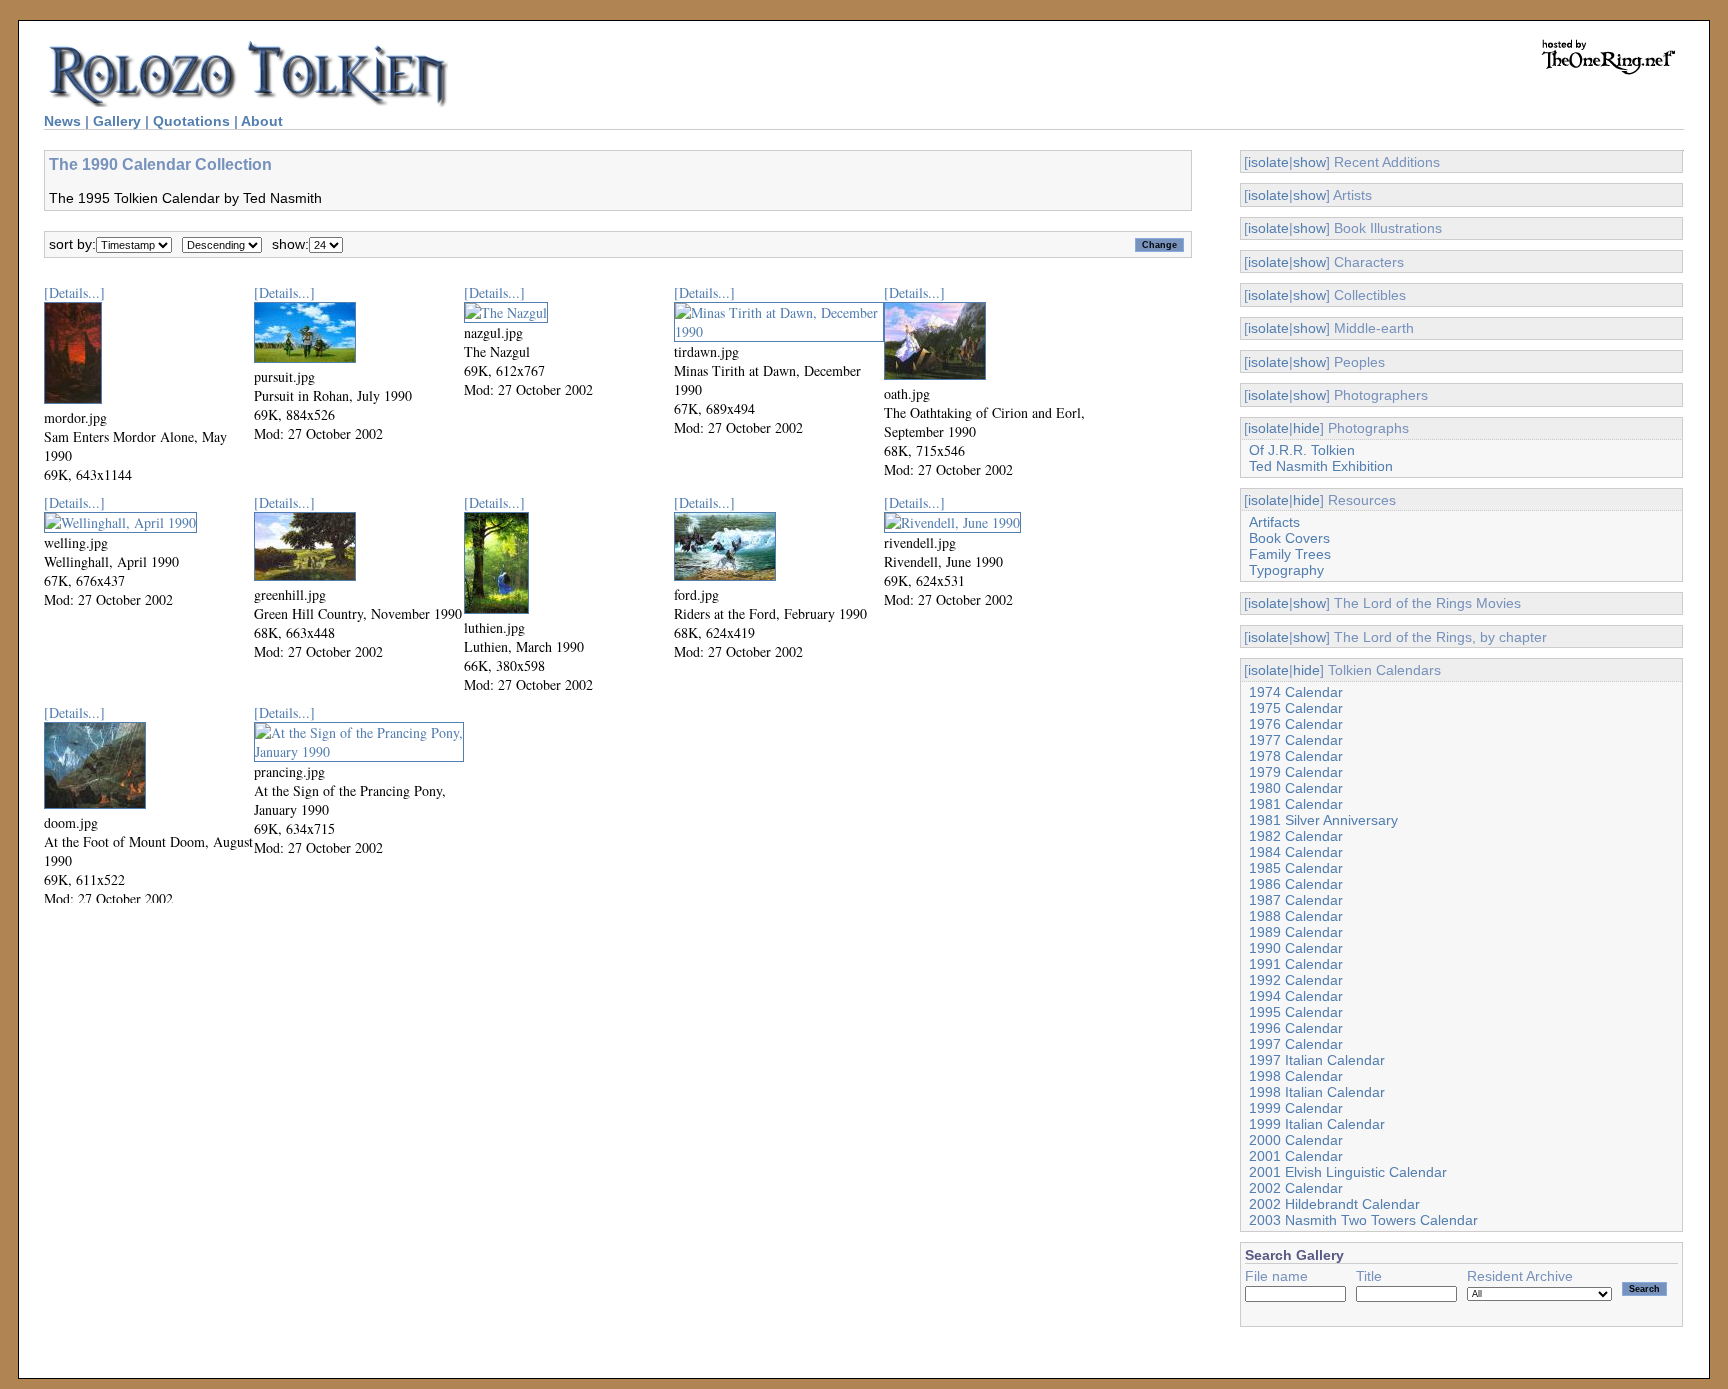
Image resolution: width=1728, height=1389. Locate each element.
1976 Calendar (1296, 724)
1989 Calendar (1296, 932)
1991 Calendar (1296, 964)
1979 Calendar (1296, 772)
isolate (1268, 162)
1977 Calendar (1296, 740)
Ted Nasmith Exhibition (1321, 466)
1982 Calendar (1296, 836)
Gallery (117, 121)
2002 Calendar (1296, 1188)
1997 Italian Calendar (1317, 1060)
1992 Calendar (1296, 980)
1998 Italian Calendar (1317, 1092)
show (1309, 162)
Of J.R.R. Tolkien (1302, 450)
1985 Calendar (1296, 868)
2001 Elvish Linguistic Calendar (1348, 1172)
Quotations (191, 121)
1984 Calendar (1296, 852)
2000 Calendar (1296, 1140)
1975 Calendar (1296, 708)
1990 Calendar (1296, 948)
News (62, 121)
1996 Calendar (1296, 1028)
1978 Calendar (1296, 756)
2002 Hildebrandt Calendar (1334, 1204)
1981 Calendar (1296, 804)
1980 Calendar (1296, 788)
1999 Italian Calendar (1317, 1124)
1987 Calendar (1296, 900)
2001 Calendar (1296, 1156)
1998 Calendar (1296, 1076)
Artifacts (1274, 522)
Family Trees (1290, 554)
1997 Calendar (1296, 1044)
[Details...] (74, 292)
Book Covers (1289, 538)
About (262, 121)
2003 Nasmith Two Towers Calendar (1363, 1220)
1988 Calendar (1296, 916)
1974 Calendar (1296, 692)
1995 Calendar (1296, 1012)
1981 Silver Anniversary (1323, 820)
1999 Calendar (1296, 1108)
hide (1306, 428)
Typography (1286, 570)
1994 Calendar (1296, 996)
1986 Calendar (1296, 884)
